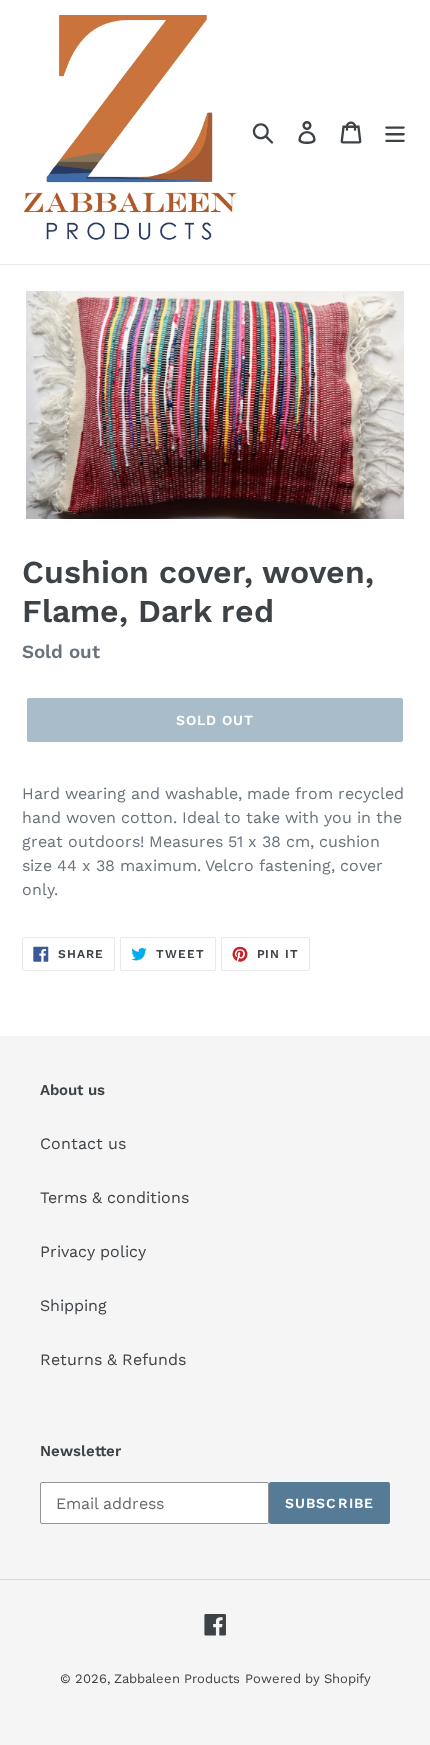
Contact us (83, 1143)
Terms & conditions (114, 1197)
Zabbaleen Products (177, 1678)
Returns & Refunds (113, 1359)
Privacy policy (93, 1251)
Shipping (73, 1305)
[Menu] (395, 132)
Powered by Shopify (308, 1678)
